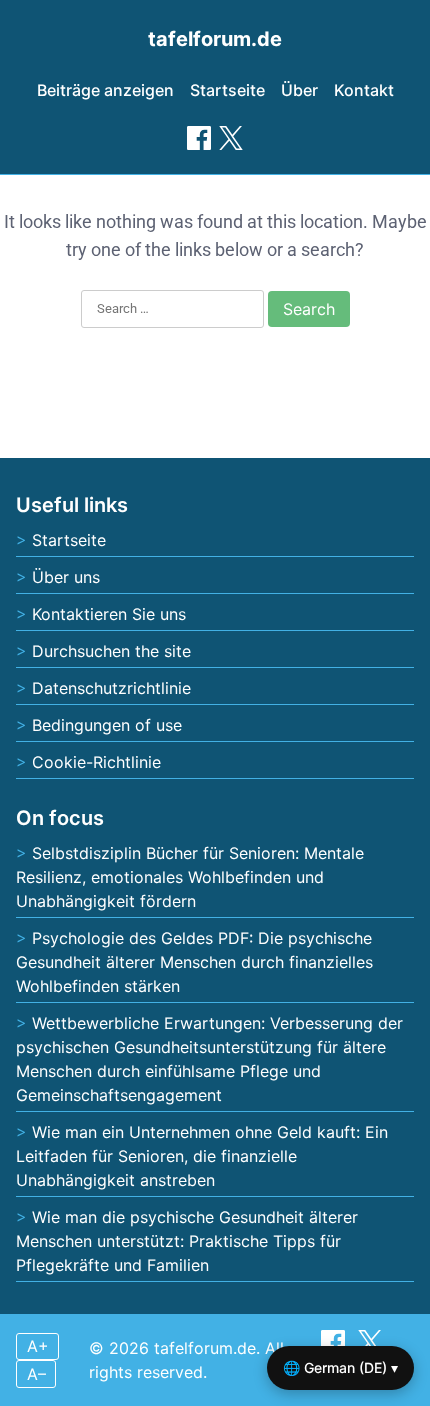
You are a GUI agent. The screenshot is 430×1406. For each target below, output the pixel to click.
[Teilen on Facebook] (199, 138)
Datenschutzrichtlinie (111, 688)
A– (36, 1374)
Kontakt (364, 90)
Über (299, 90)
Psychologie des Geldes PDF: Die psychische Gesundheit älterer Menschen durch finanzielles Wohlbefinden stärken (194, 962)
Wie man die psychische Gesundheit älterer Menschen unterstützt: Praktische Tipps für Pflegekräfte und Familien (187, 1241)
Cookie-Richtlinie (96, 762)
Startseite (227, 90)
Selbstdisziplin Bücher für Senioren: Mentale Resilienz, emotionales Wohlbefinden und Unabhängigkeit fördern (190, 877)
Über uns (66, 577)
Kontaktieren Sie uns (109, 614)
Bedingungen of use (107, 725)
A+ (38, 1346)
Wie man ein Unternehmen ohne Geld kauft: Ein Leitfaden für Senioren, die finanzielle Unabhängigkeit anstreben (202, 1156)
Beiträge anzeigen (105, 90)
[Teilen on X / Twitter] (231, 138)
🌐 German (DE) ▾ (340, 1367)
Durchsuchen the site (111, 651)
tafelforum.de (215, 39)
